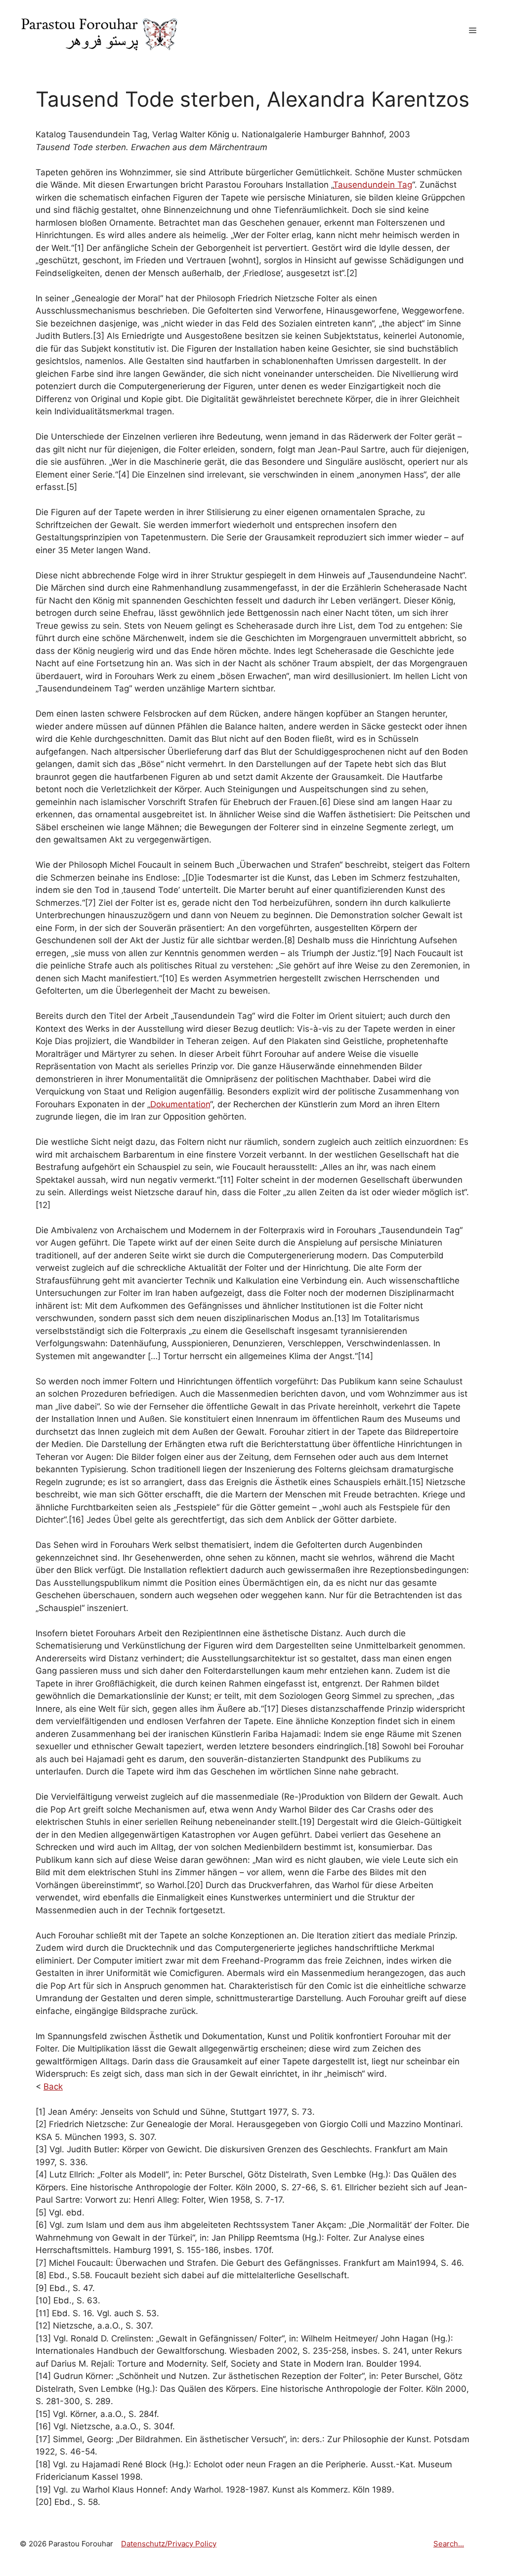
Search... (449, 2544)
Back (53, 2087)
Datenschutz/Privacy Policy (169, 2544)
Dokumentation (180, 1104)
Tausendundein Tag (373, 185)
